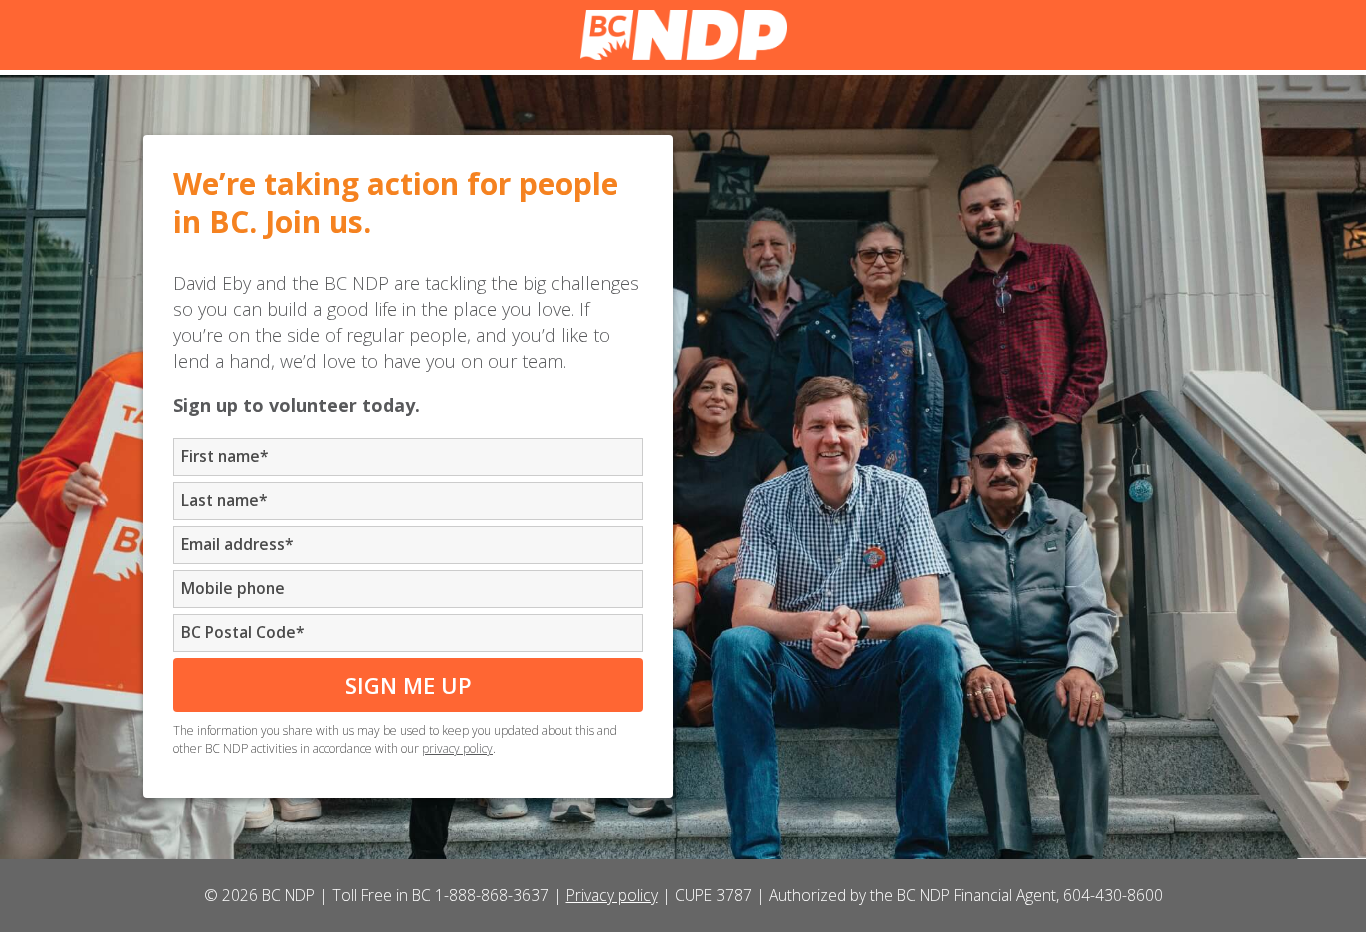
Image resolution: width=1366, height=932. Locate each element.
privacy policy (457, 748)
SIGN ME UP (408, 685)
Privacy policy (612, 895)
